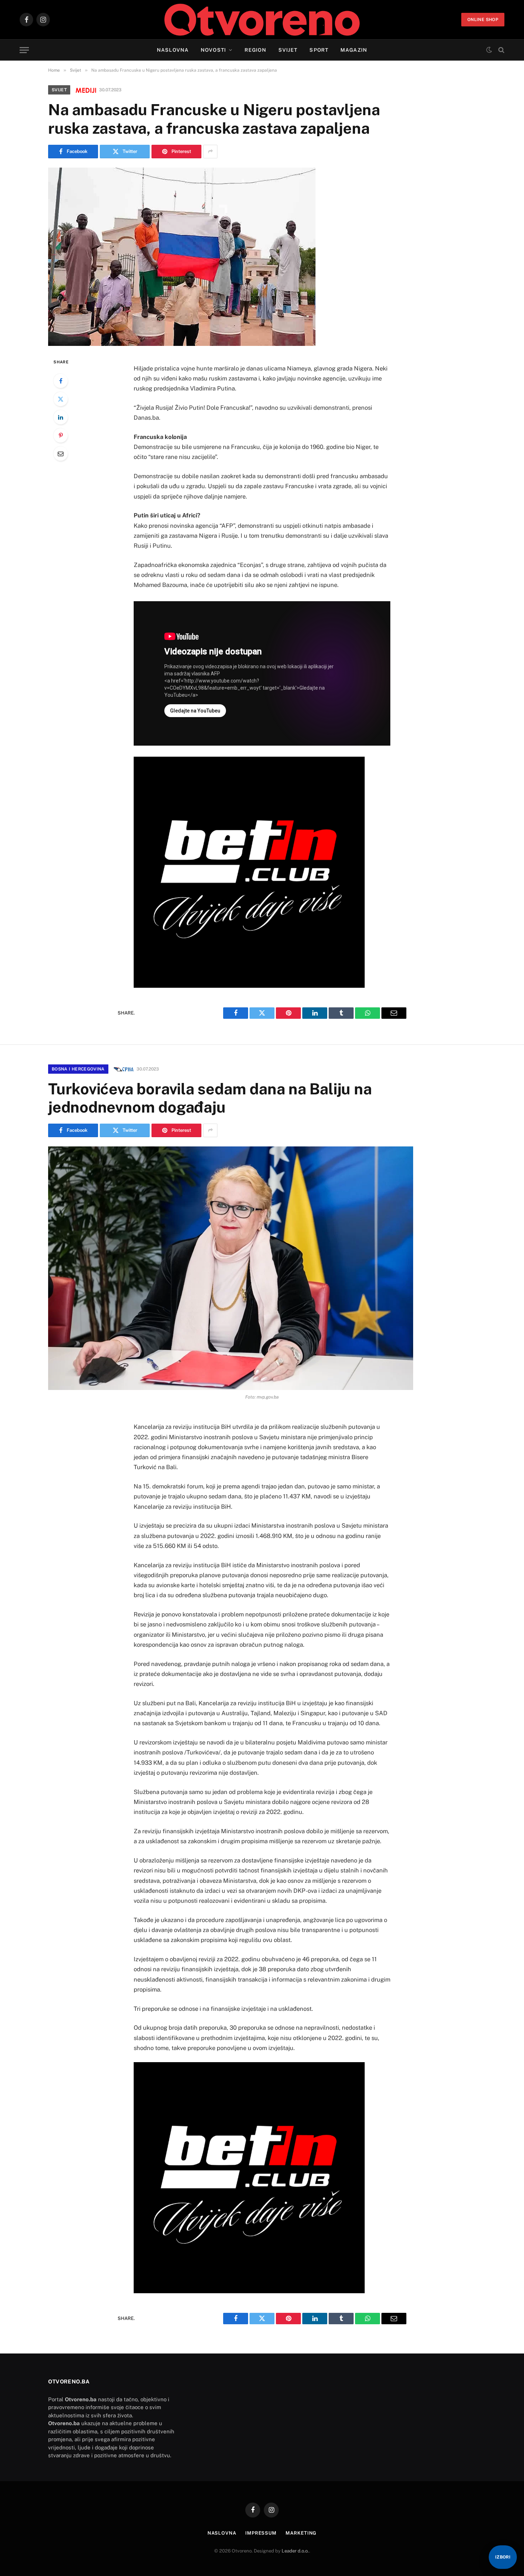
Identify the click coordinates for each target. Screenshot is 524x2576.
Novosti (213, 50)
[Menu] (24, 50)
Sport (319, 50)
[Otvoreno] (262, 20)
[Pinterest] (61, 435)
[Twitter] (61, 399)
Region (255, 50)
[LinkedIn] (61, 417)
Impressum (261, 2533)
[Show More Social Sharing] (210, 152)
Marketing (301, 2533)
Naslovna (173, 50)
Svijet (288, 50)
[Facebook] (61, 381)
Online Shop (483, 20)
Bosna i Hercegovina (78, 1069)
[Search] (501, 50)
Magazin (354, 50)
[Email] (61, 454)
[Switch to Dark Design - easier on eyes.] (489, 50)
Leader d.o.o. (295, 2551)
